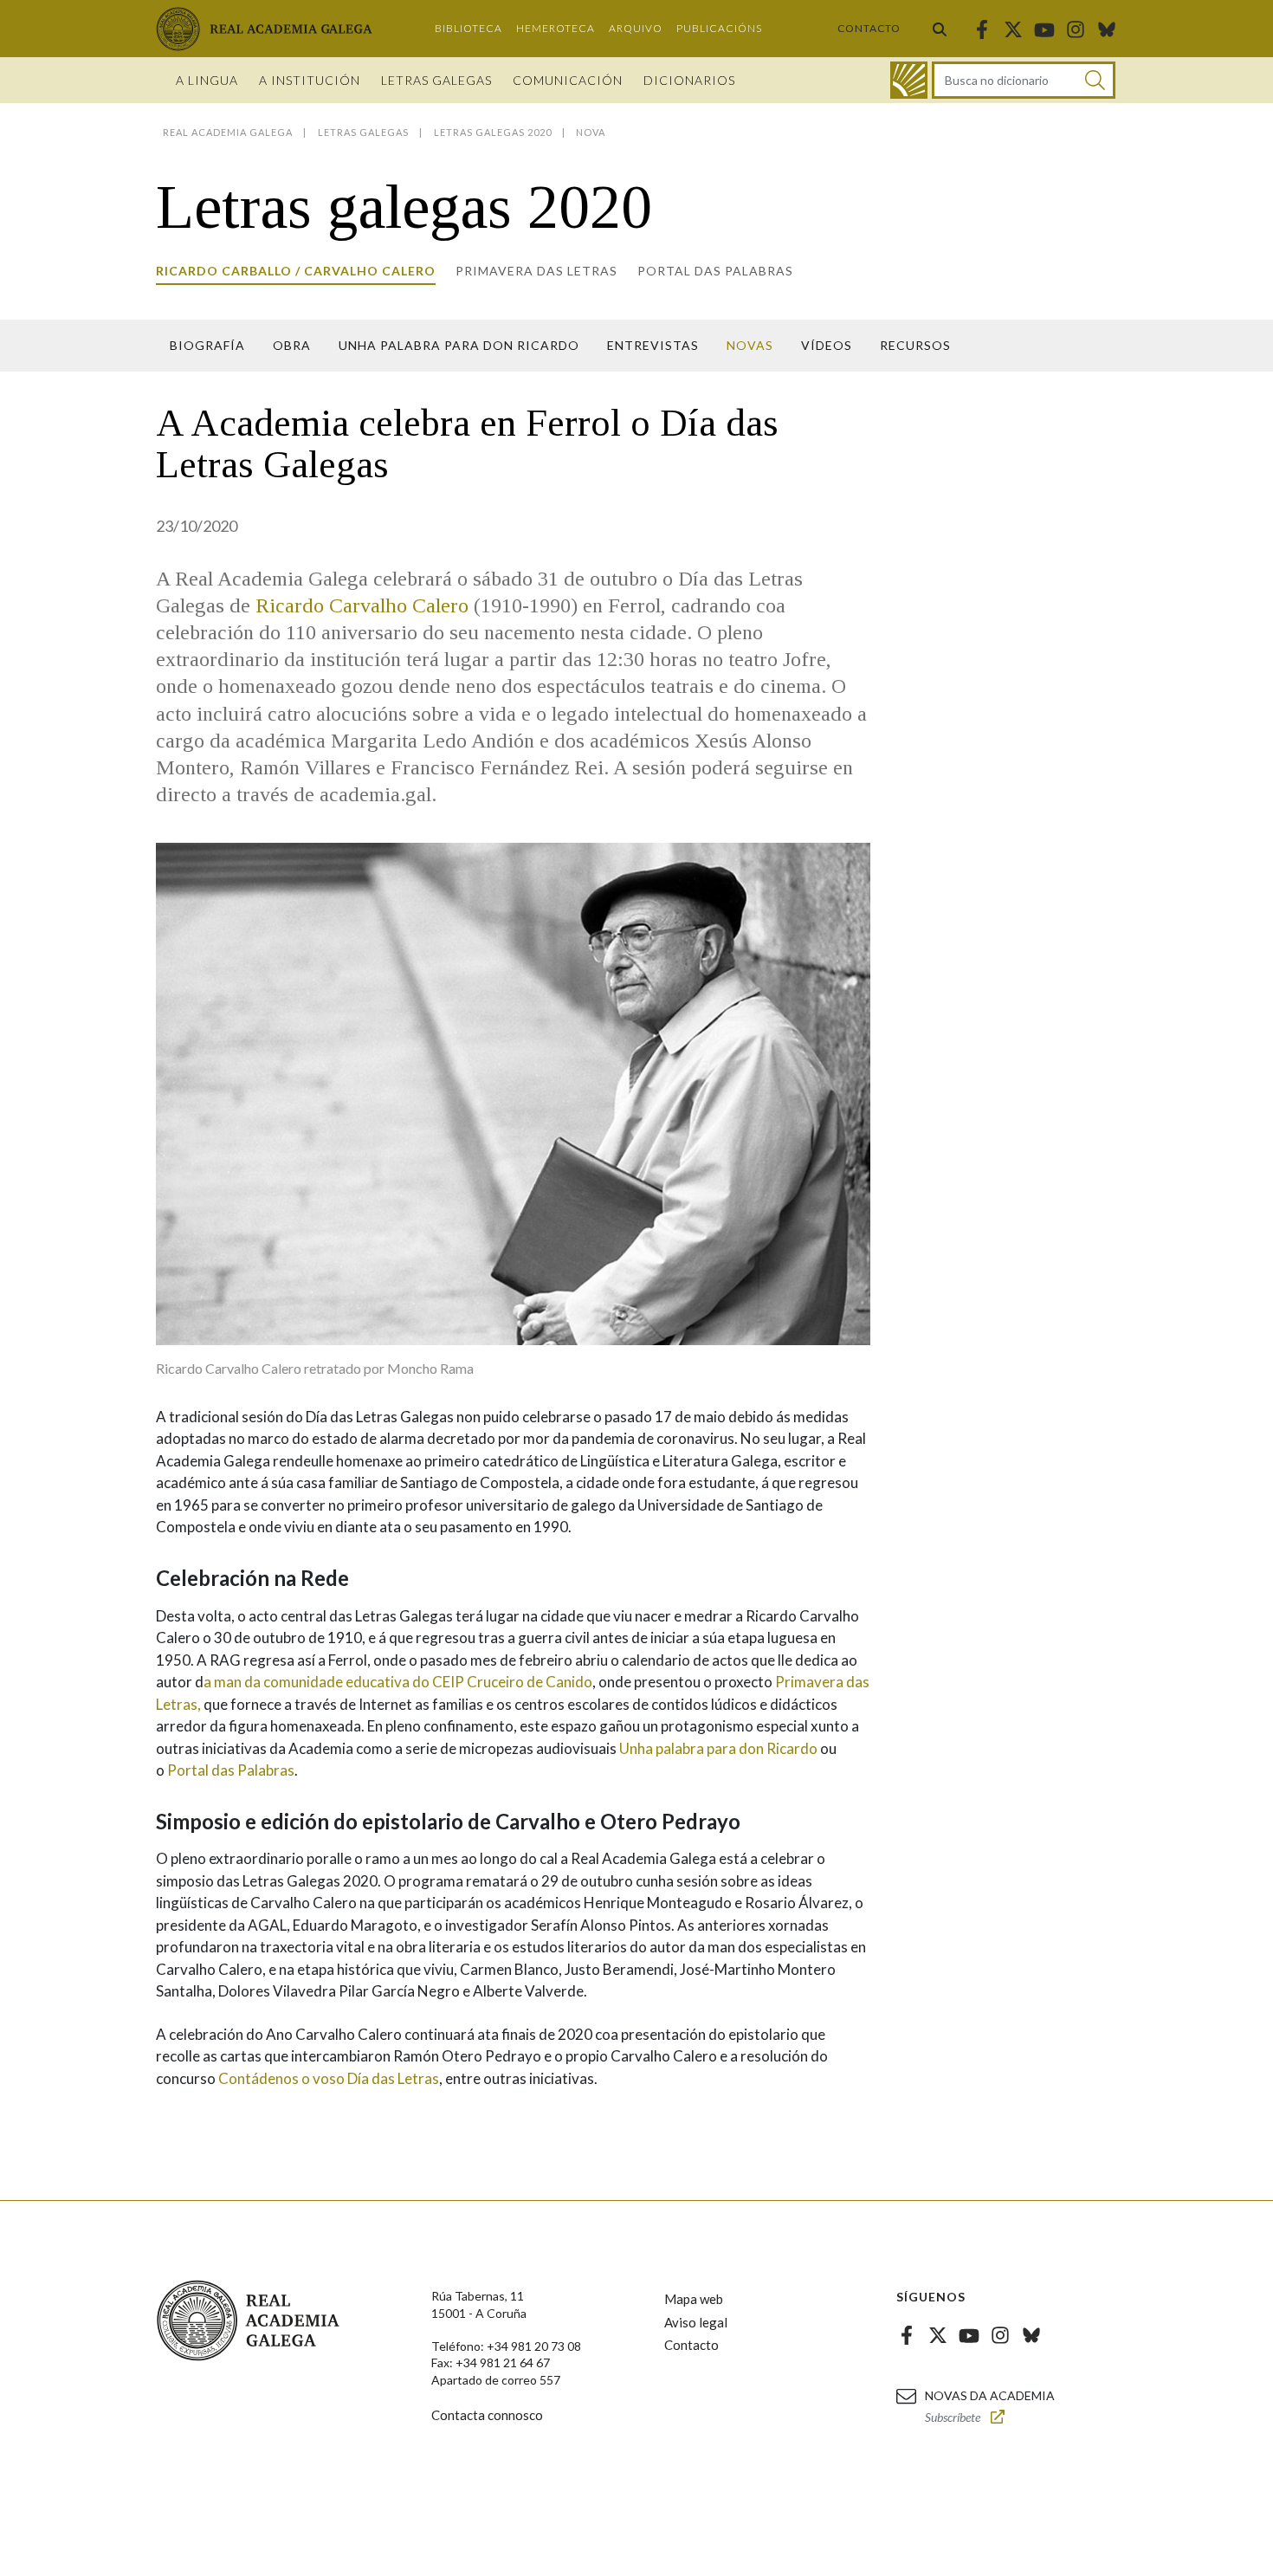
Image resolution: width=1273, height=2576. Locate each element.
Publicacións (719, 28)
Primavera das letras (536, 271)
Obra (292, 345)
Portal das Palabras (715, 271)
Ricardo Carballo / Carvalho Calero (296, 271)
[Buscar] (940, 29)
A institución (310, 80)
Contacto (869, 28)
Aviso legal (696, 2322)
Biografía (207, 345)
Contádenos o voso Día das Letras (329, 2078)
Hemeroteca (556, 28)
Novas (750, 345)
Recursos (915, 345)
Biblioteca (468, 28)
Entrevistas (653, 345)
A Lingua (207, 80)
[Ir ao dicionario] (909, 80)
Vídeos (827, 345)
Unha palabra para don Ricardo (718, 1748)
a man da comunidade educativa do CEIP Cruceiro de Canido (398, 1682)
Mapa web (694, 2299)
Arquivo (636, 28)
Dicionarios (689, 80)
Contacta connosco (487, 2415)
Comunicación (568, 80)
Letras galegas (436, 80)
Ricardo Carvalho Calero (362, 605)
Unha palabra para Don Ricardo (459, 345)
